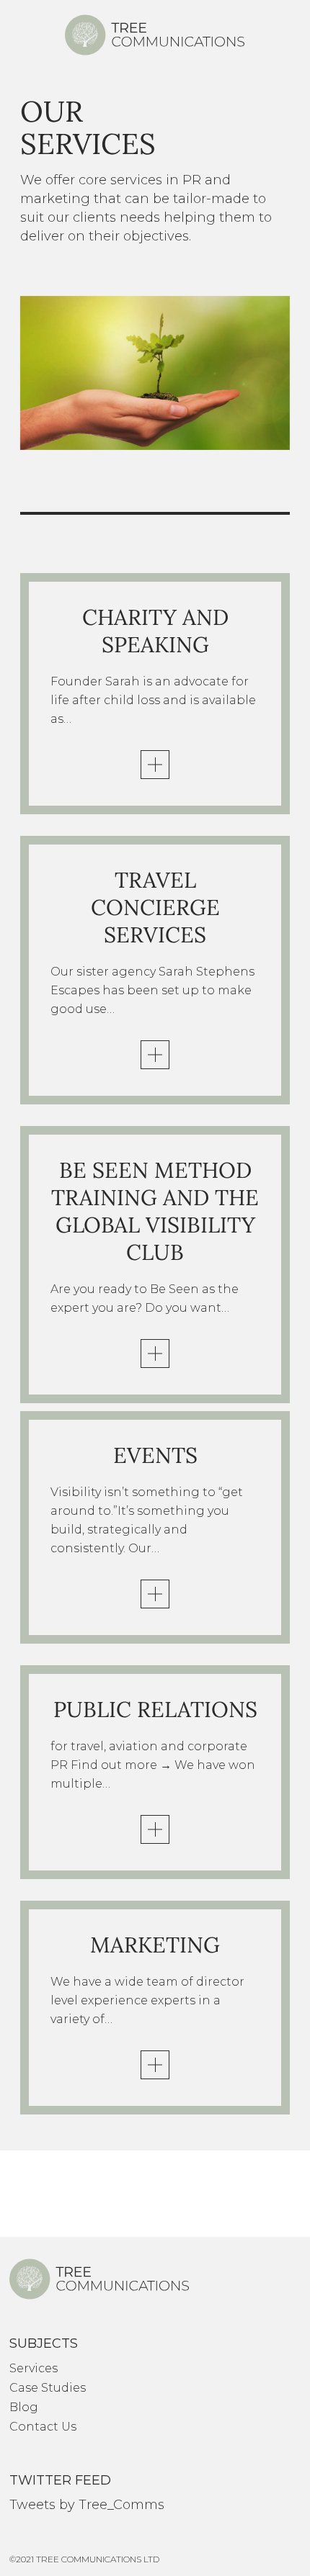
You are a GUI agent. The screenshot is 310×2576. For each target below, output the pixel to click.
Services (34, 2368)
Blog (24, 2407)
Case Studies (48, 2388)
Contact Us (43, 2427)
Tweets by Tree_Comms (87, 2505)
